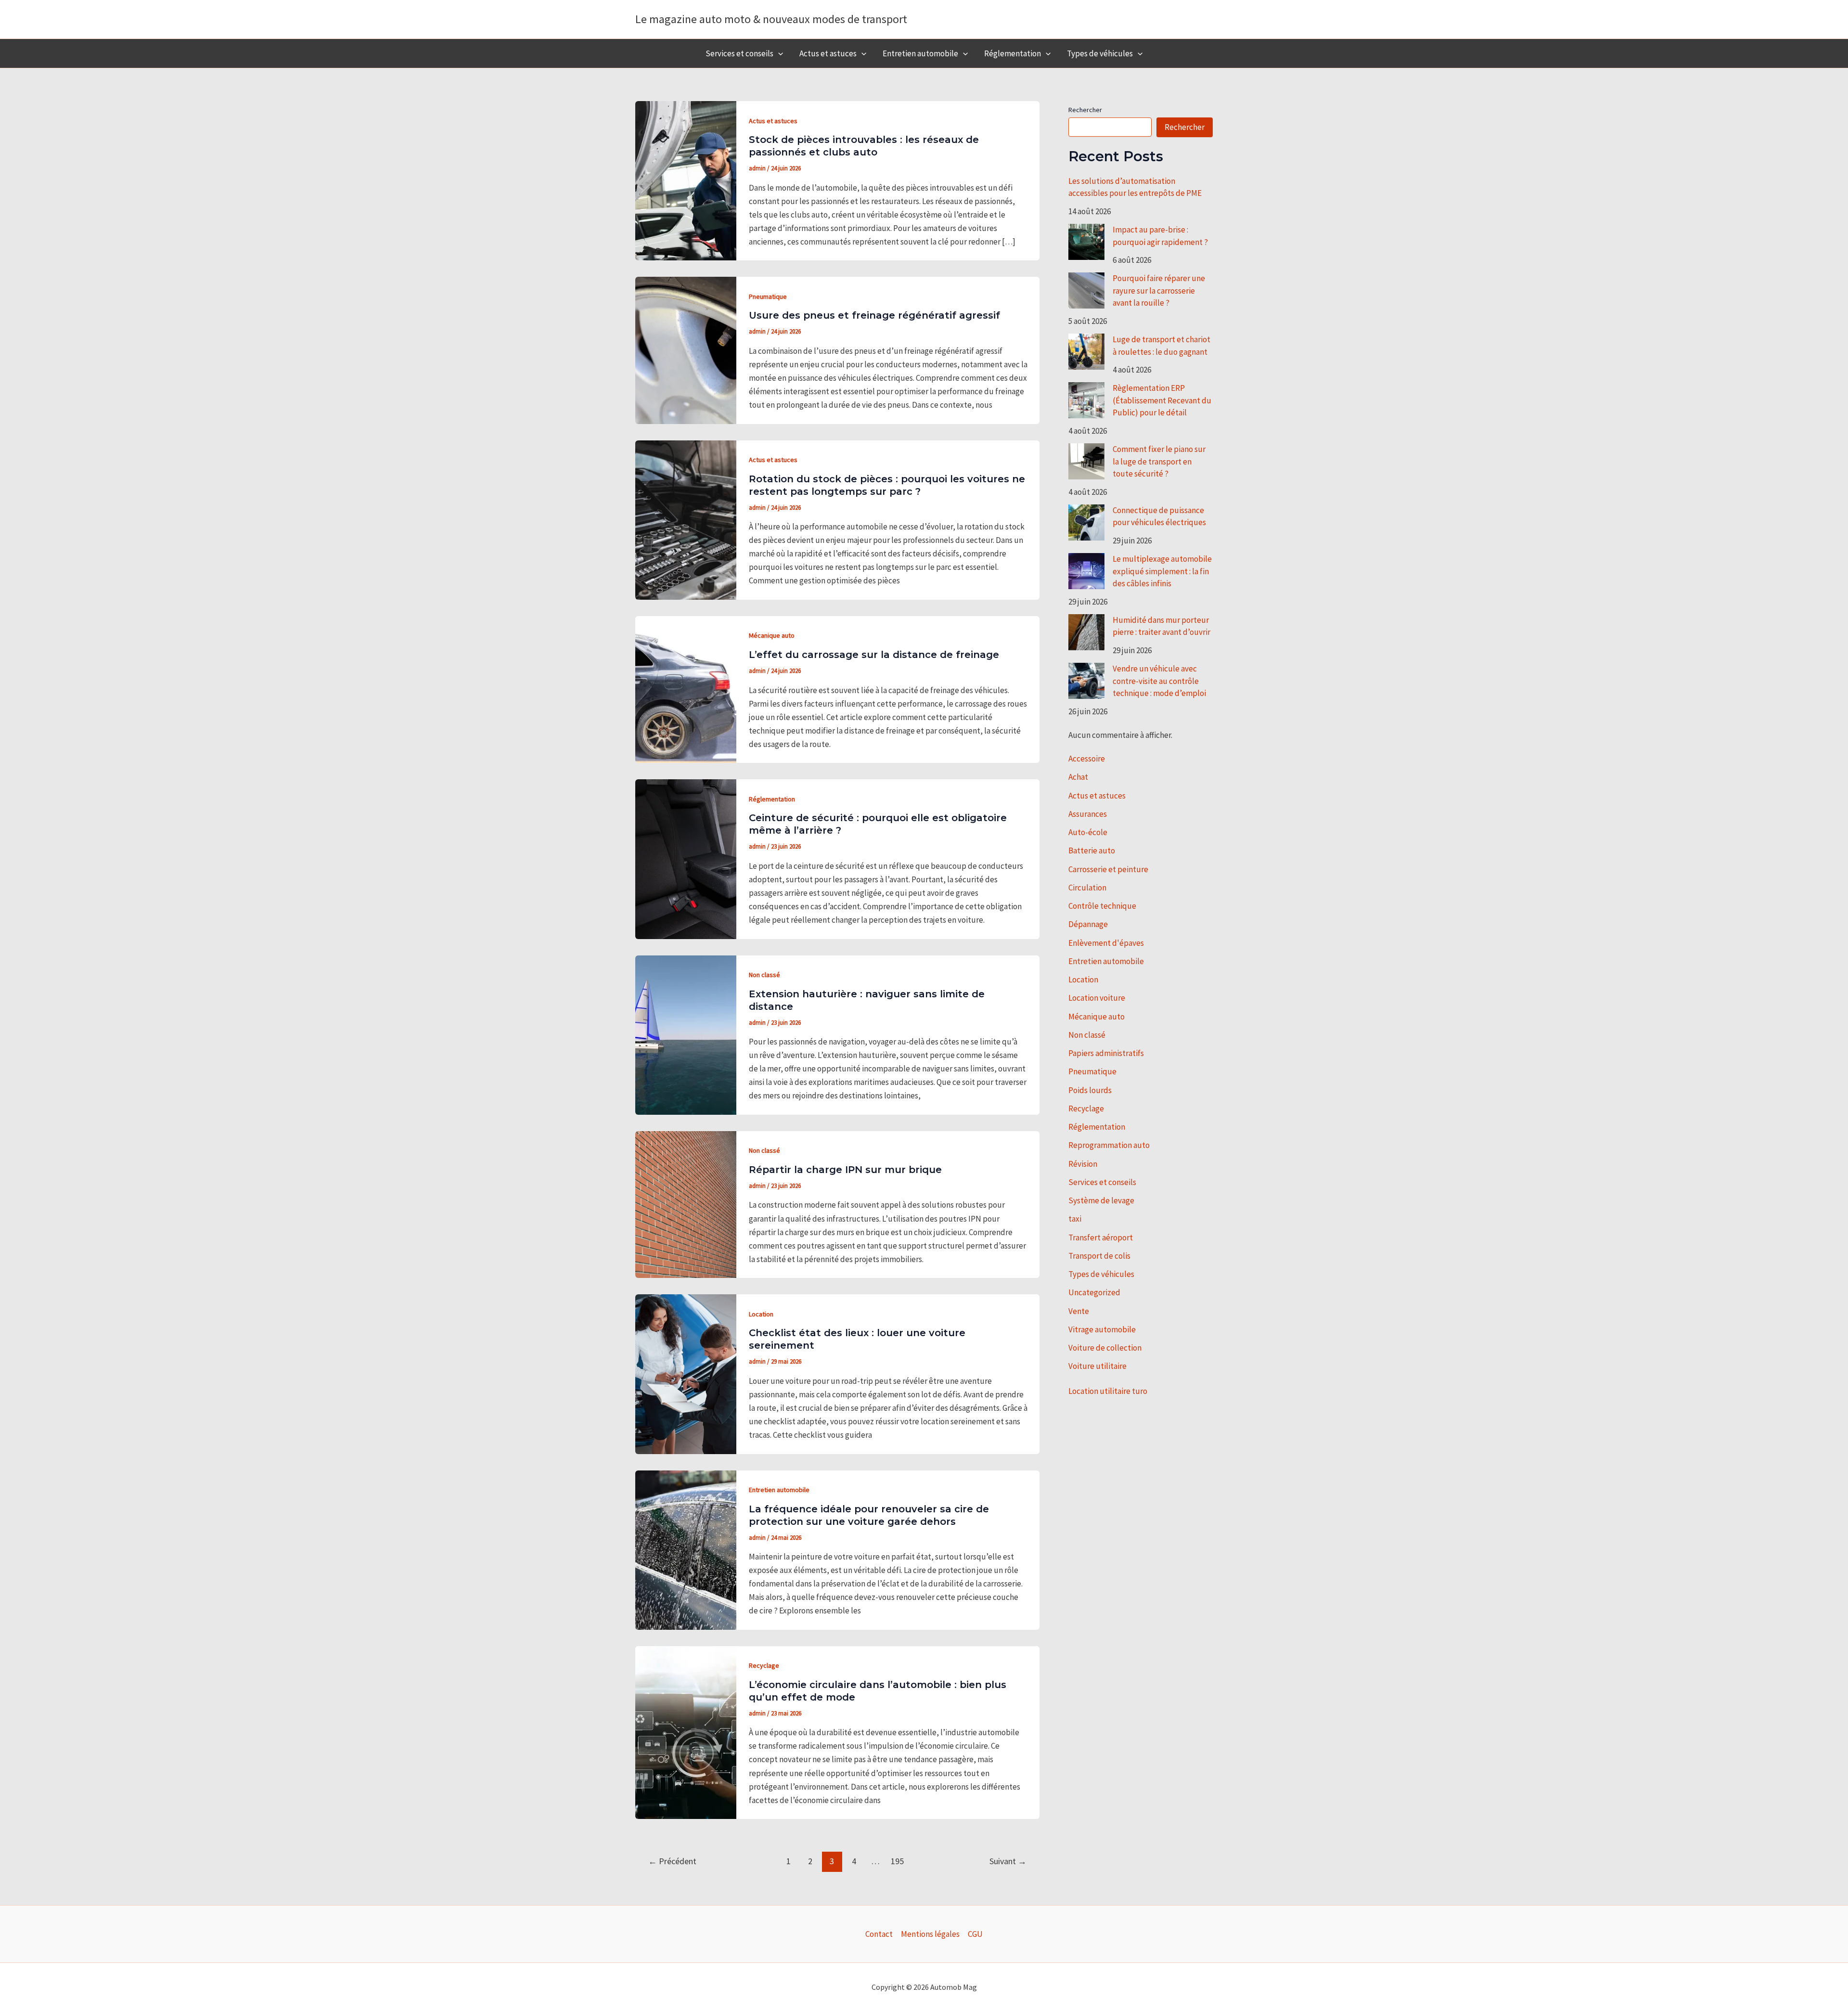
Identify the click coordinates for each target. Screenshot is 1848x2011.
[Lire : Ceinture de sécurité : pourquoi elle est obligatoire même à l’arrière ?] (686, 858)
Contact (879, 1934)
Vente (1079, 1311)
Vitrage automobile (1102, 1329)
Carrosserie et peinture (1108, 869)
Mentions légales (930, 1934)
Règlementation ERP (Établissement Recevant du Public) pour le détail (1162, 400)
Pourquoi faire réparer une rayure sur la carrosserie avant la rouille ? (1159, 290)
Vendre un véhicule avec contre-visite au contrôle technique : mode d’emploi (1159, 681)
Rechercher (1085, 110)
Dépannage (1088, 924)
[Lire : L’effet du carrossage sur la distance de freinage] (686, 689)
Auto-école (1088, 832)
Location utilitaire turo (1108, 1391)
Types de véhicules (1100, 53)
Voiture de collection (1105, 1348)
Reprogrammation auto (1109, 1145)
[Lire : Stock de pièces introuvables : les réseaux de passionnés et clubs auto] (686, 180)
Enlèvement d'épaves (1106, 943)
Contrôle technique (1102, 906)
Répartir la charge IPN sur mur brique (845, 1170)
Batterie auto (1092, 851)
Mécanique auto (772, 635)
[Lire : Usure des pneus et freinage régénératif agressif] (686, 349)
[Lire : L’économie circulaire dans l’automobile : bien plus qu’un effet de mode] (686, 1732)
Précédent (672, 1861)
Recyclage (764, 1665)
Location (761, 1314)
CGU (975, 1934)
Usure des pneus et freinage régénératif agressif (874, 315)
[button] (778, 53)
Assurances (1088, 814)
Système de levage (1101, 1200)
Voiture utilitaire (1097, 1366)
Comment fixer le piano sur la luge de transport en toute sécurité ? (1159, 461)
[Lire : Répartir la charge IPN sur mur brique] (686, 1204)
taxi (1075, 1219)
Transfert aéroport (1101, 1238)
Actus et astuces (828, 53)
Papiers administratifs (1106, 1053)
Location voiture (1097, 998)
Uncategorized (1094, 1292)
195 (897, 1861)
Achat (1078, 777)
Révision (1083, 1164)
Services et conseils (739, 53)
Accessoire (1087, 759)
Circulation (1087, 888)
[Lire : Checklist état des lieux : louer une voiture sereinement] (686, 1373)
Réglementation (1013, 53)
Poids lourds (1090, 1090)
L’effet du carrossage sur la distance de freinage (874, 655)
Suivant (1008, 1861)
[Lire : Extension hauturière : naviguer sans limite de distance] (686, 1034)
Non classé (764, 975)
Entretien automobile (920, 53)
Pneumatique (768, 296)
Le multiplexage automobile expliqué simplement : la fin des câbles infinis (1162, 571)
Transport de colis (1099, 1256)
